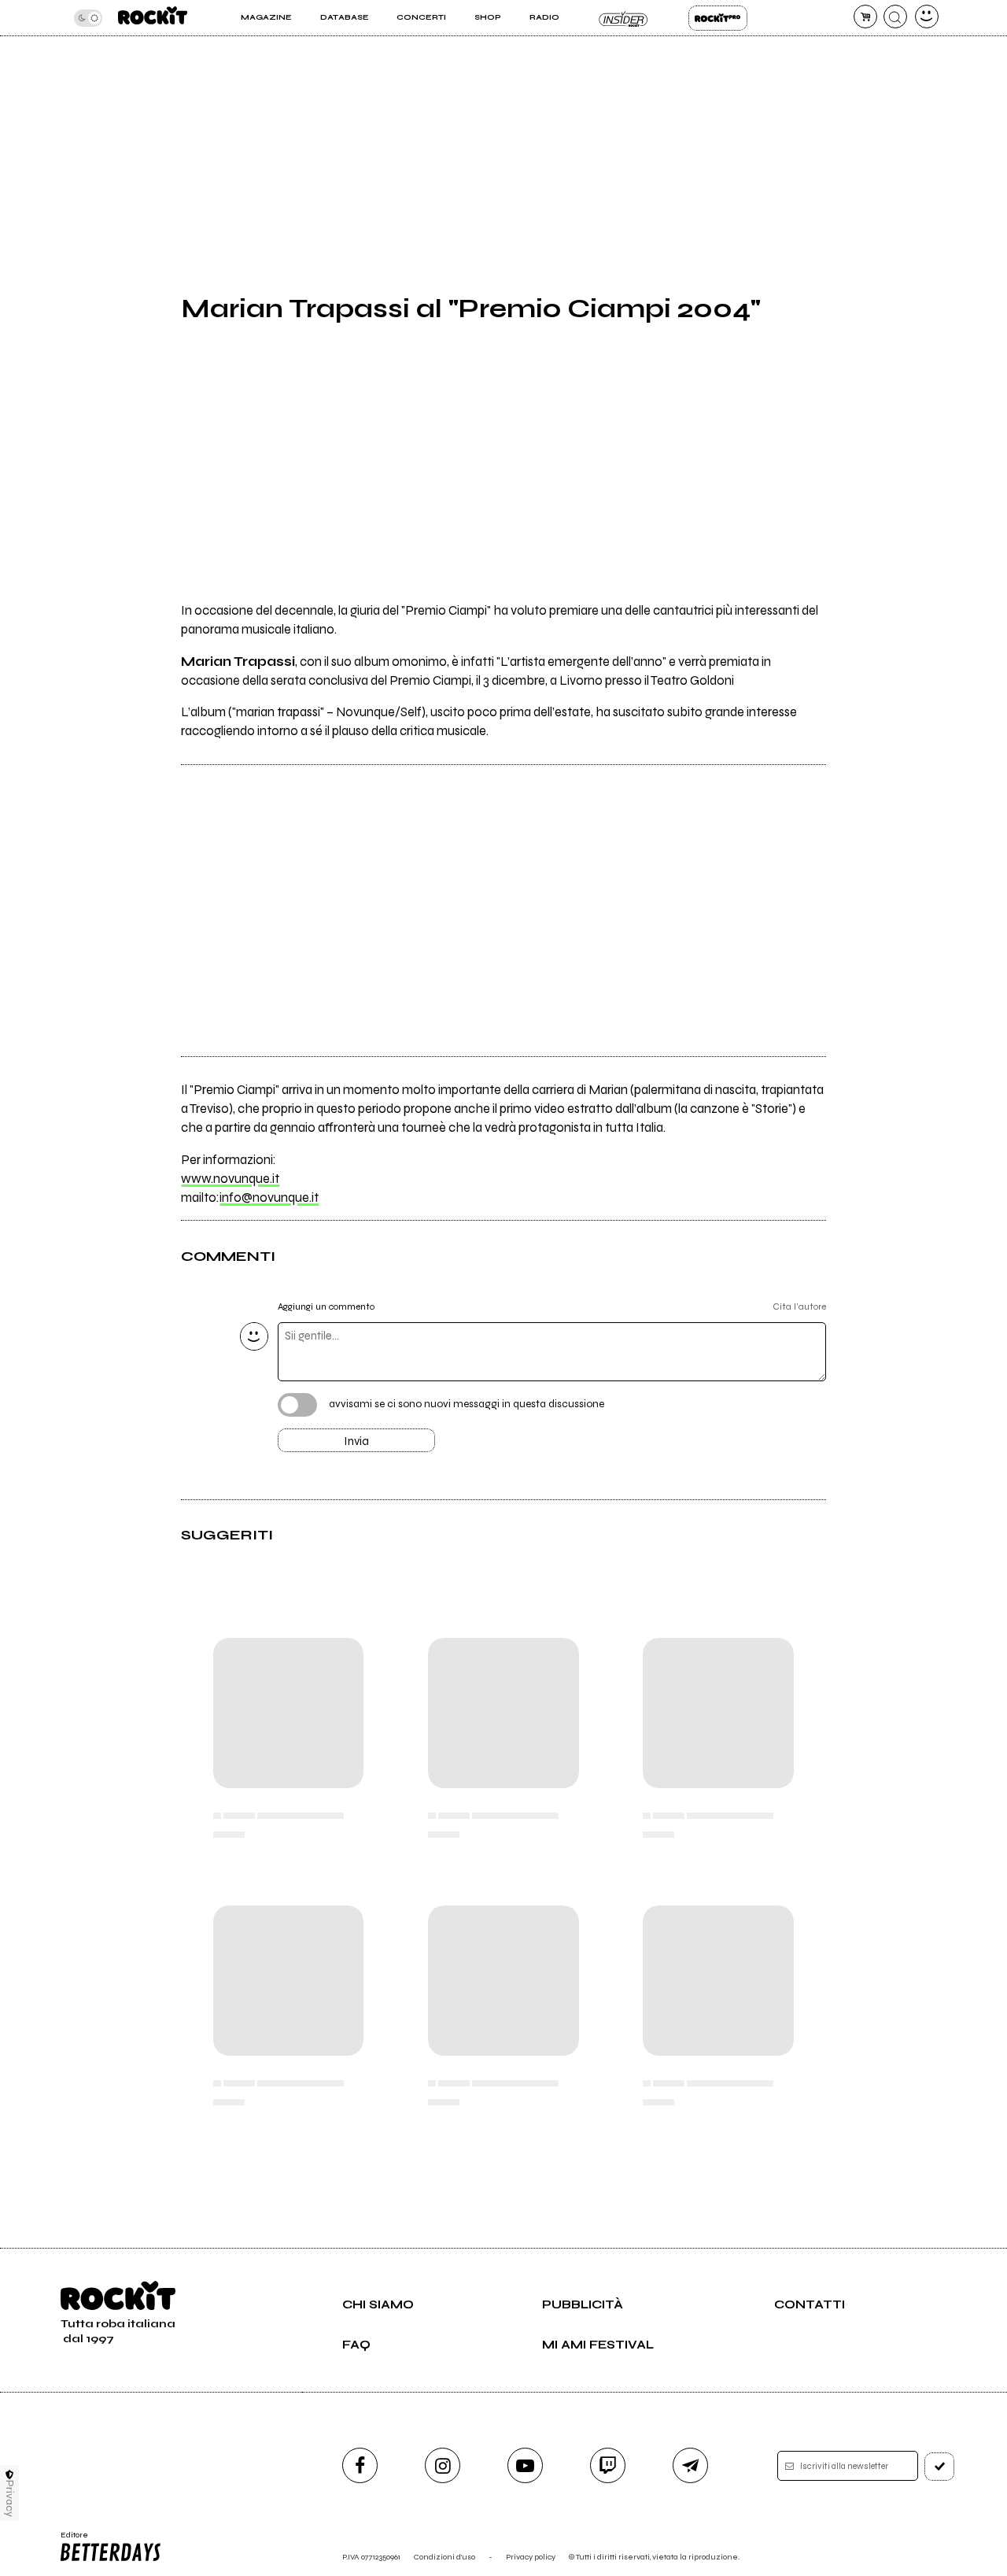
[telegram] (690, 2465)
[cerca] (895, 17)
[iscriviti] (939, 2467)
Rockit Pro (718, 18)
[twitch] (608, 2465)
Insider (623, 18)
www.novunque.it (230, 1179)
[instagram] (443, 2465)
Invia (356, 1441)
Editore (69, 2540)
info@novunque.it (269, 1198)
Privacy (10, 2498)
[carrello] (865, 17)
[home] (153, 18)
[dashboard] (927, 17)
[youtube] (525, 2465)
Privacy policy (531, 2557)
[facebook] (360, 2465)
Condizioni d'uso (444, 2557)
